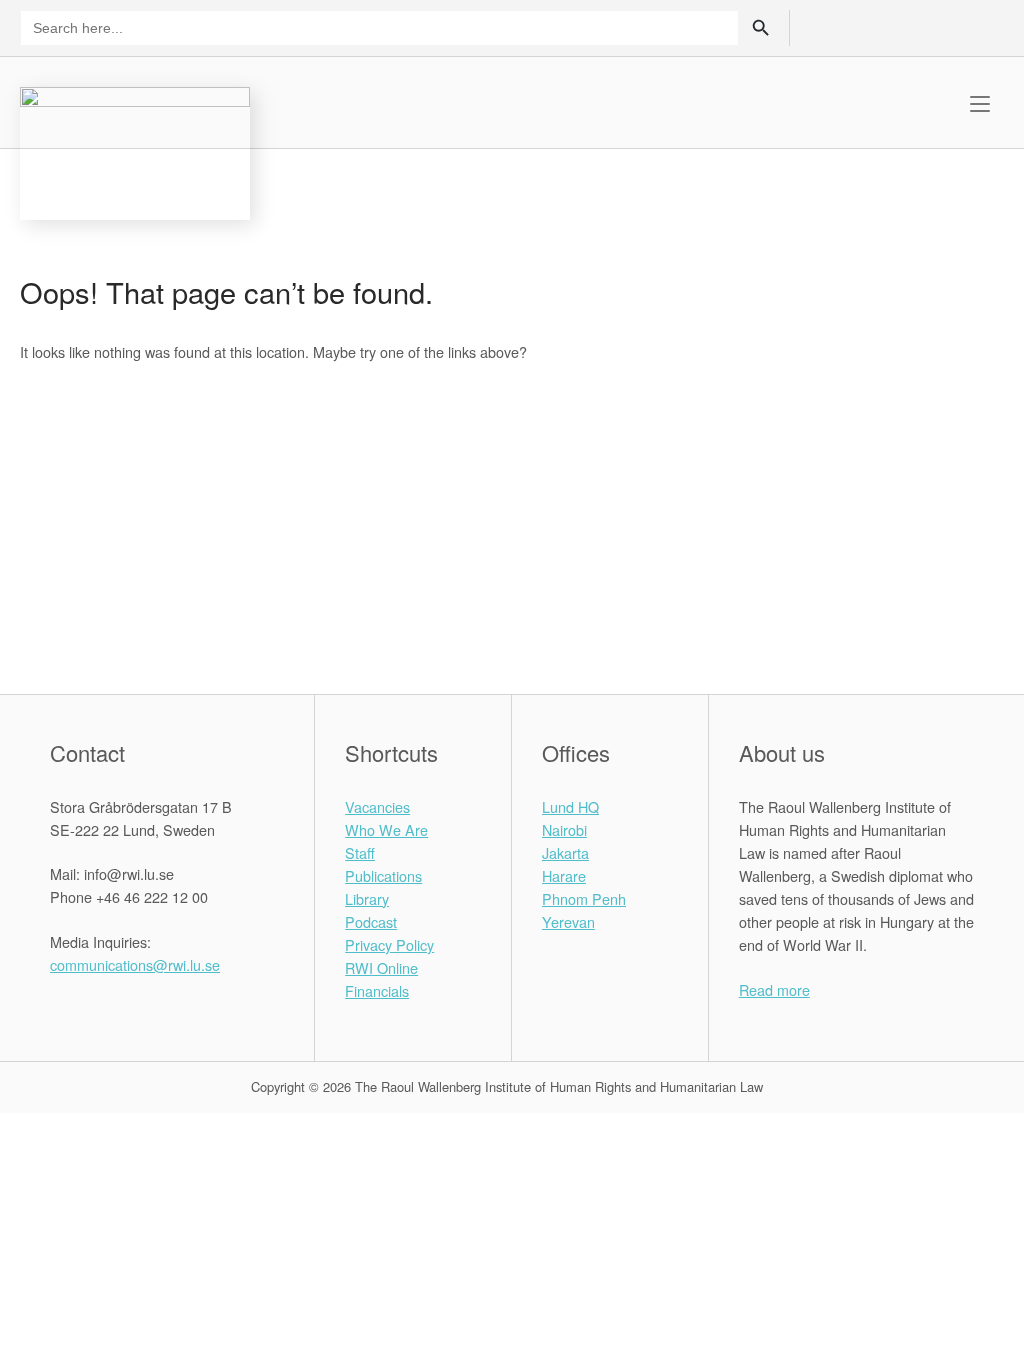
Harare (564, 875)
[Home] (135, 150)
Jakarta (565, 852)
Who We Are (386, 829)
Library (367, 898)
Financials (377, 990)
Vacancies (377, 806)
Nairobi (564, 829)
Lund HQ (570, 806)
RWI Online (381, 967)
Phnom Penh (584, 898)
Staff (360, 852)
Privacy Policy (389, 944)
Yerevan (568, 921)
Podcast (371, 921)
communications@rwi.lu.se (135, 964)
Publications (383, 875)
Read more (774, 989)
